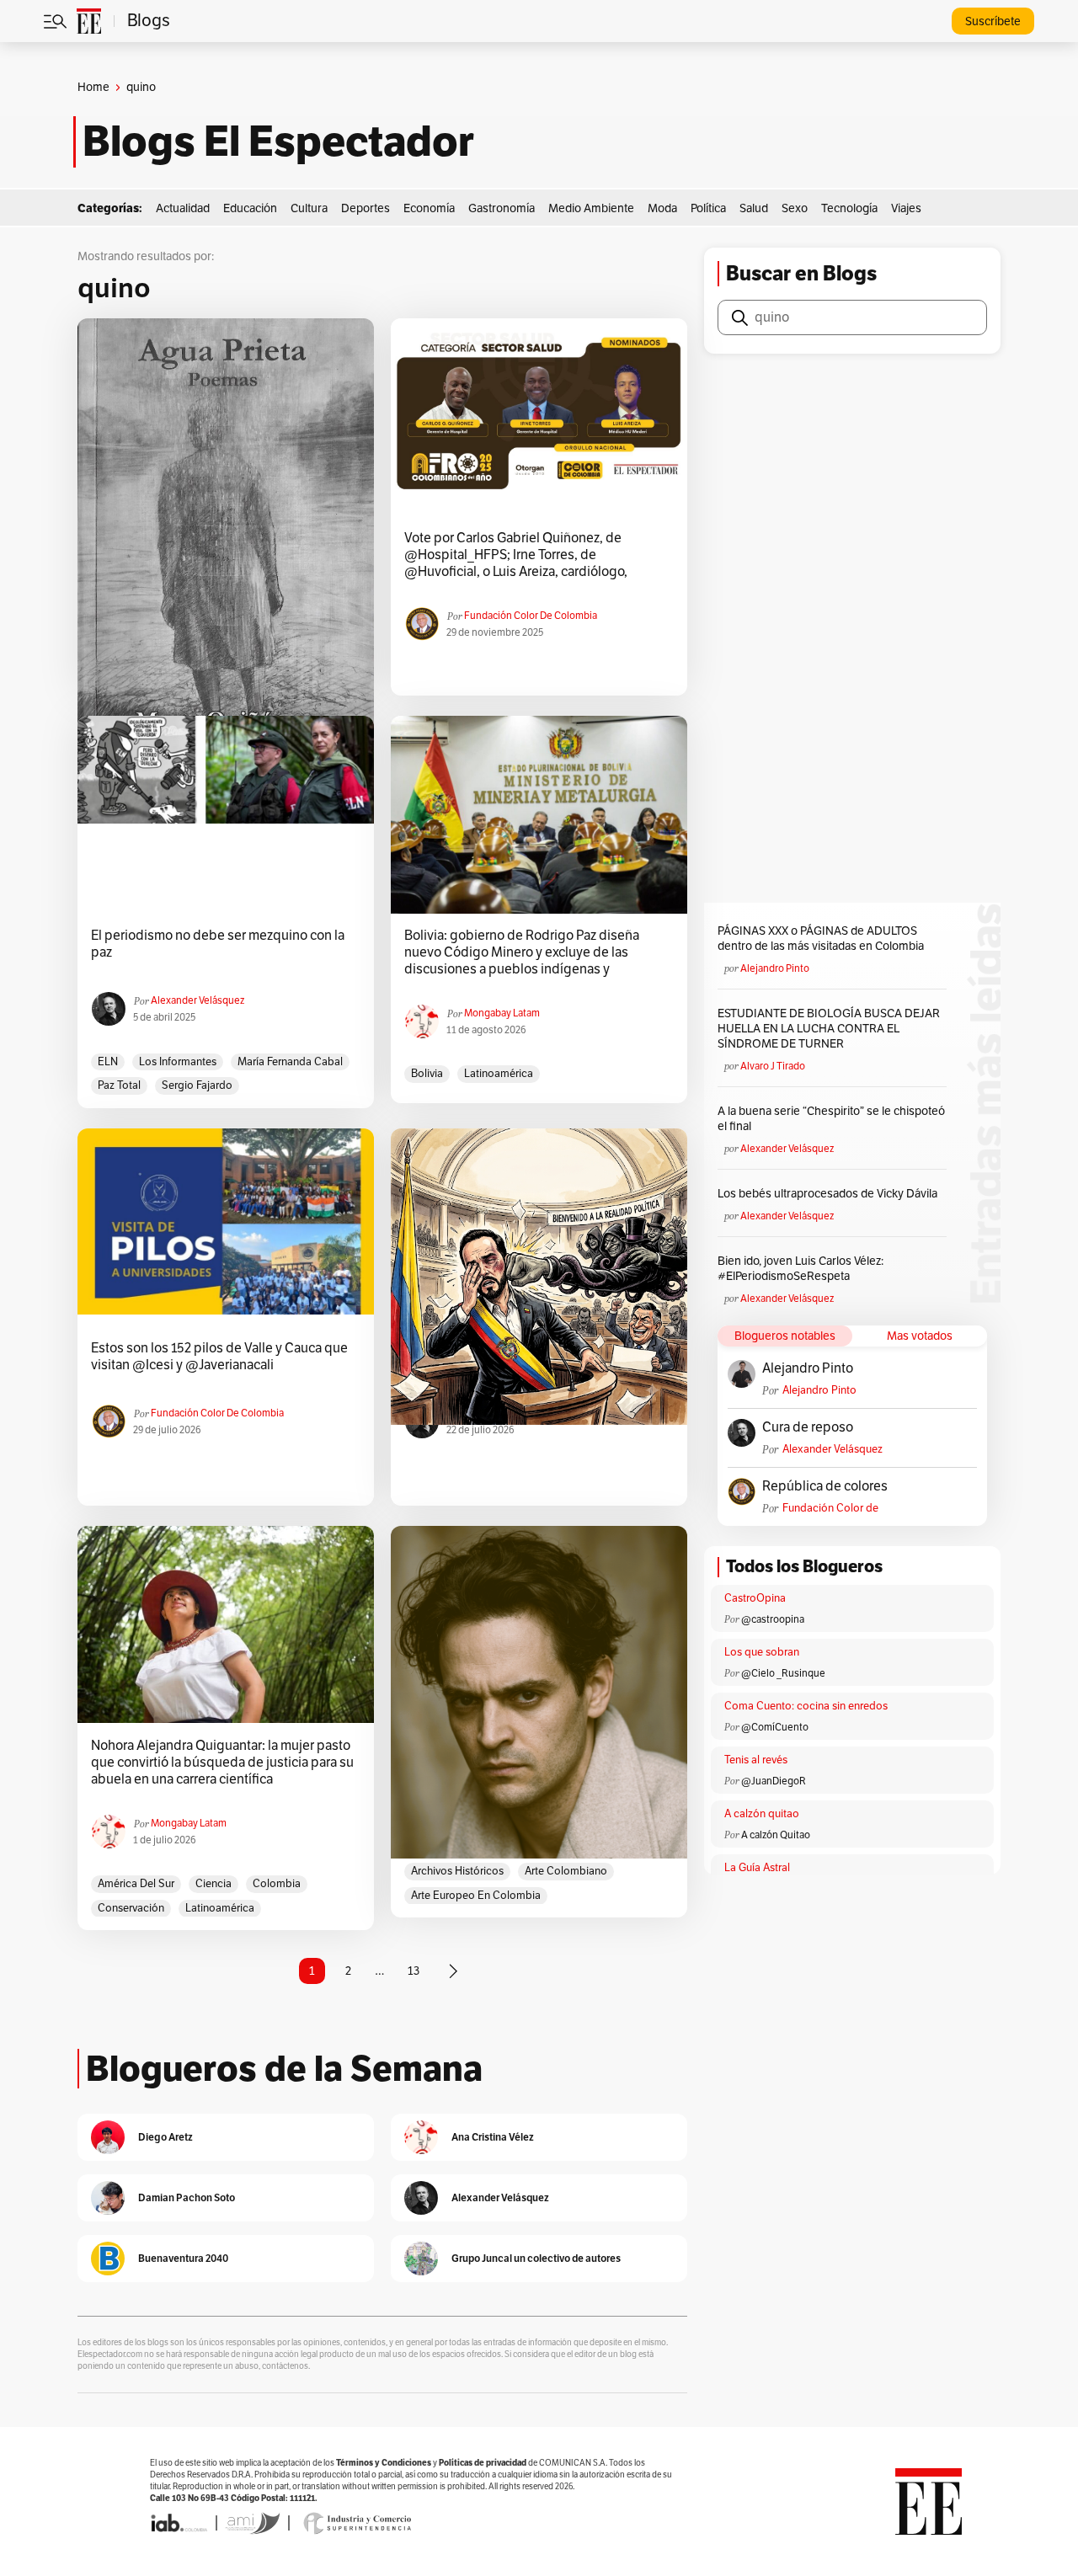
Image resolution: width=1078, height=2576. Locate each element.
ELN (108, 1062)
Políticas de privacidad (483, 2463)
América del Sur (136, 1884)
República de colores (825, 1486)
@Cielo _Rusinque (783, 1673)
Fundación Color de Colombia (531, 616)
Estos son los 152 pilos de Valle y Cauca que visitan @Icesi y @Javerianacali (219, 1357)
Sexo (795, 208)
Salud (754, 208)
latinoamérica (499, 1074)
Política (708, 208)
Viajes (906, 208)
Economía (429, 208)
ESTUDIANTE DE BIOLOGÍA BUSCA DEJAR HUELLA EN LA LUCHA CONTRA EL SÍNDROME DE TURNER (829, 1029)
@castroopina (773, 1619)
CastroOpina (755, 1598)
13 (414, 1971)
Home (93, 87)
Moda (662, 208)
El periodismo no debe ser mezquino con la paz (218, 944)
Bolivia (427, 1074)
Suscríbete (993, 21)
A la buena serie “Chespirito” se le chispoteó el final (831, 1119)
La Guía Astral (757, 1868)
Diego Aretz (165, 2137)
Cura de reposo (808, 1427)
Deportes (366, 208)
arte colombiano (566, 1871)
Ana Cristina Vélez (493, 2137)
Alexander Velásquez (197, 1000)
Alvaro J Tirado (773, 1066)
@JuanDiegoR (774, 1781)
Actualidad (183, 208)
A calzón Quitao (776, 1835)
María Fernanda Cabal (290, 1062)
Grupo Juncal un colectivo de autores (536, 2258)
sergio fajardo (197, 1085)
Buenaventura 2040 (183, 2258)
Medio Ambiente (591, 208)
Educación (250, 208)
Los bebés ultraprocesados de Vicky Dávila (830, 1194)
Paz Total (119, 1085)
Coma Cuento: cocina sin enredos (806, 1706)
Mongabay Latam (502, 1013)
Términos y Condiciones (384, 2463)
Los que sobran (762, 1652)
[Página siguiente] (453, 1971)
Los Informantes (178, 1062)
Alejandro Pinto (775, 968)
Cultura (309, 208)
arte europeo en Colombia (476, 1896)
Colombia (277, 1884)
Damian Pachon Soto (187, 2197)
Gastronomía (502, 208)
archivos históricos (457, 1871)
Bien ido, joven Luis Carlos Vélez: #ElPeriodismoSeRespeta (800, 1269)
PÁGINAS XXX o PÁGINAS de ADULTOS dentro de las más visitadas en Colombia (821, 939)
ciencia (213, 1884)
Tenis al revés (756, 1760)
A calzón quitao (762, 1814)
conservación (131, 1908)
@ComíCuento (775, 1727)
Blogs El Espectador (278, 141)
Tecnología (849, 208)
